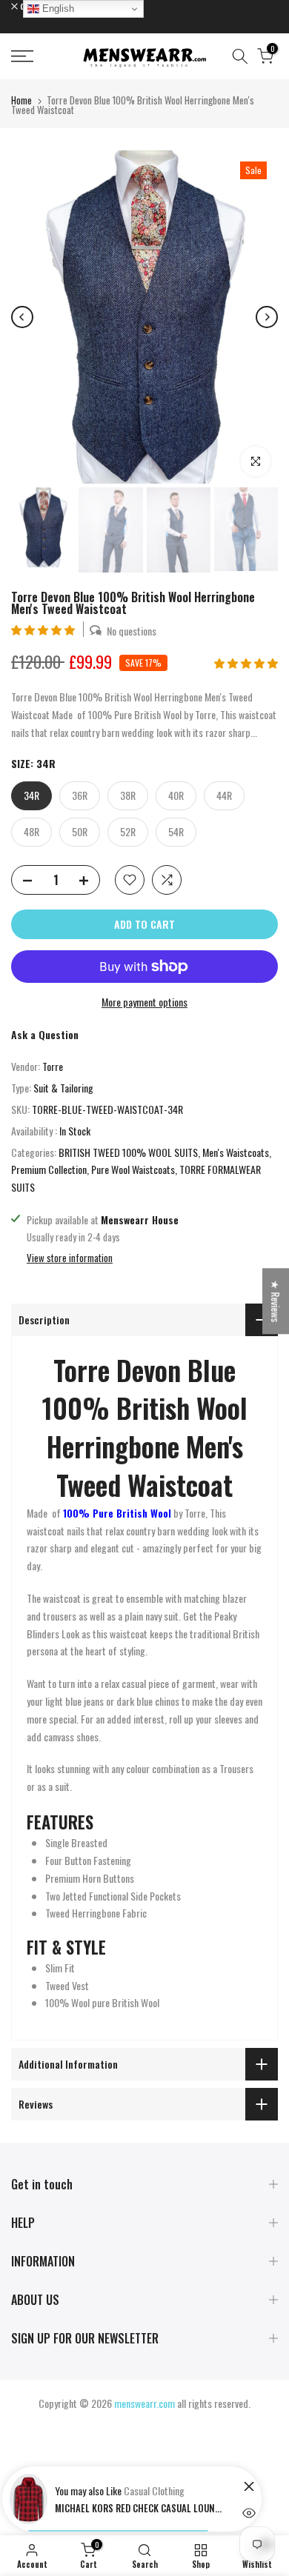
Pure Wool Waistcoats (133, 1169)
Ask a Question (45, 1034)
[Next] (267, 317)
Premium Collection (49, 1169)
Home (21, 100)
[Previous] (22, 317)
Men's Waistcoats (236, 1152)
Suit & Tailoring (63, 1088)
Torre (53, 1066)
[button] (44, 629)
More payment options (144, 1002)
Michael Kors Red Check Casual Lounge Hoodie (140, 2508)
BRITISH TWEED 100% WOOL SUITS (128, 1152)
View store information (70, 1258)
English (57, 9)
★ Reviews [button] (276, 1301)
